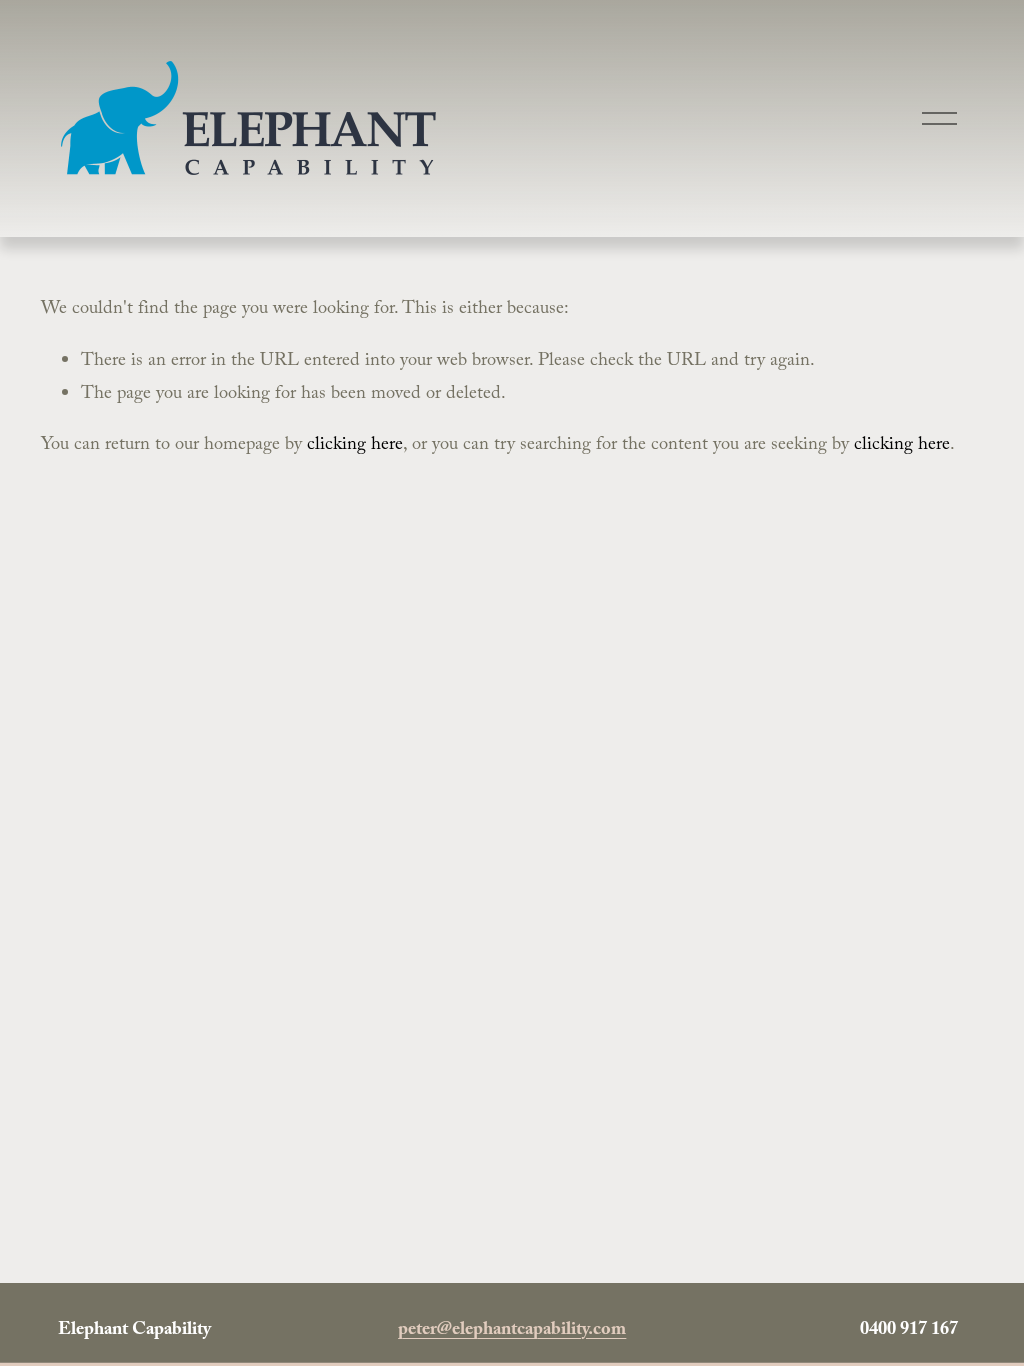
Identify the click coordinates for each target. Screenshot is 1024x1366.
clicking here (355, 446)
